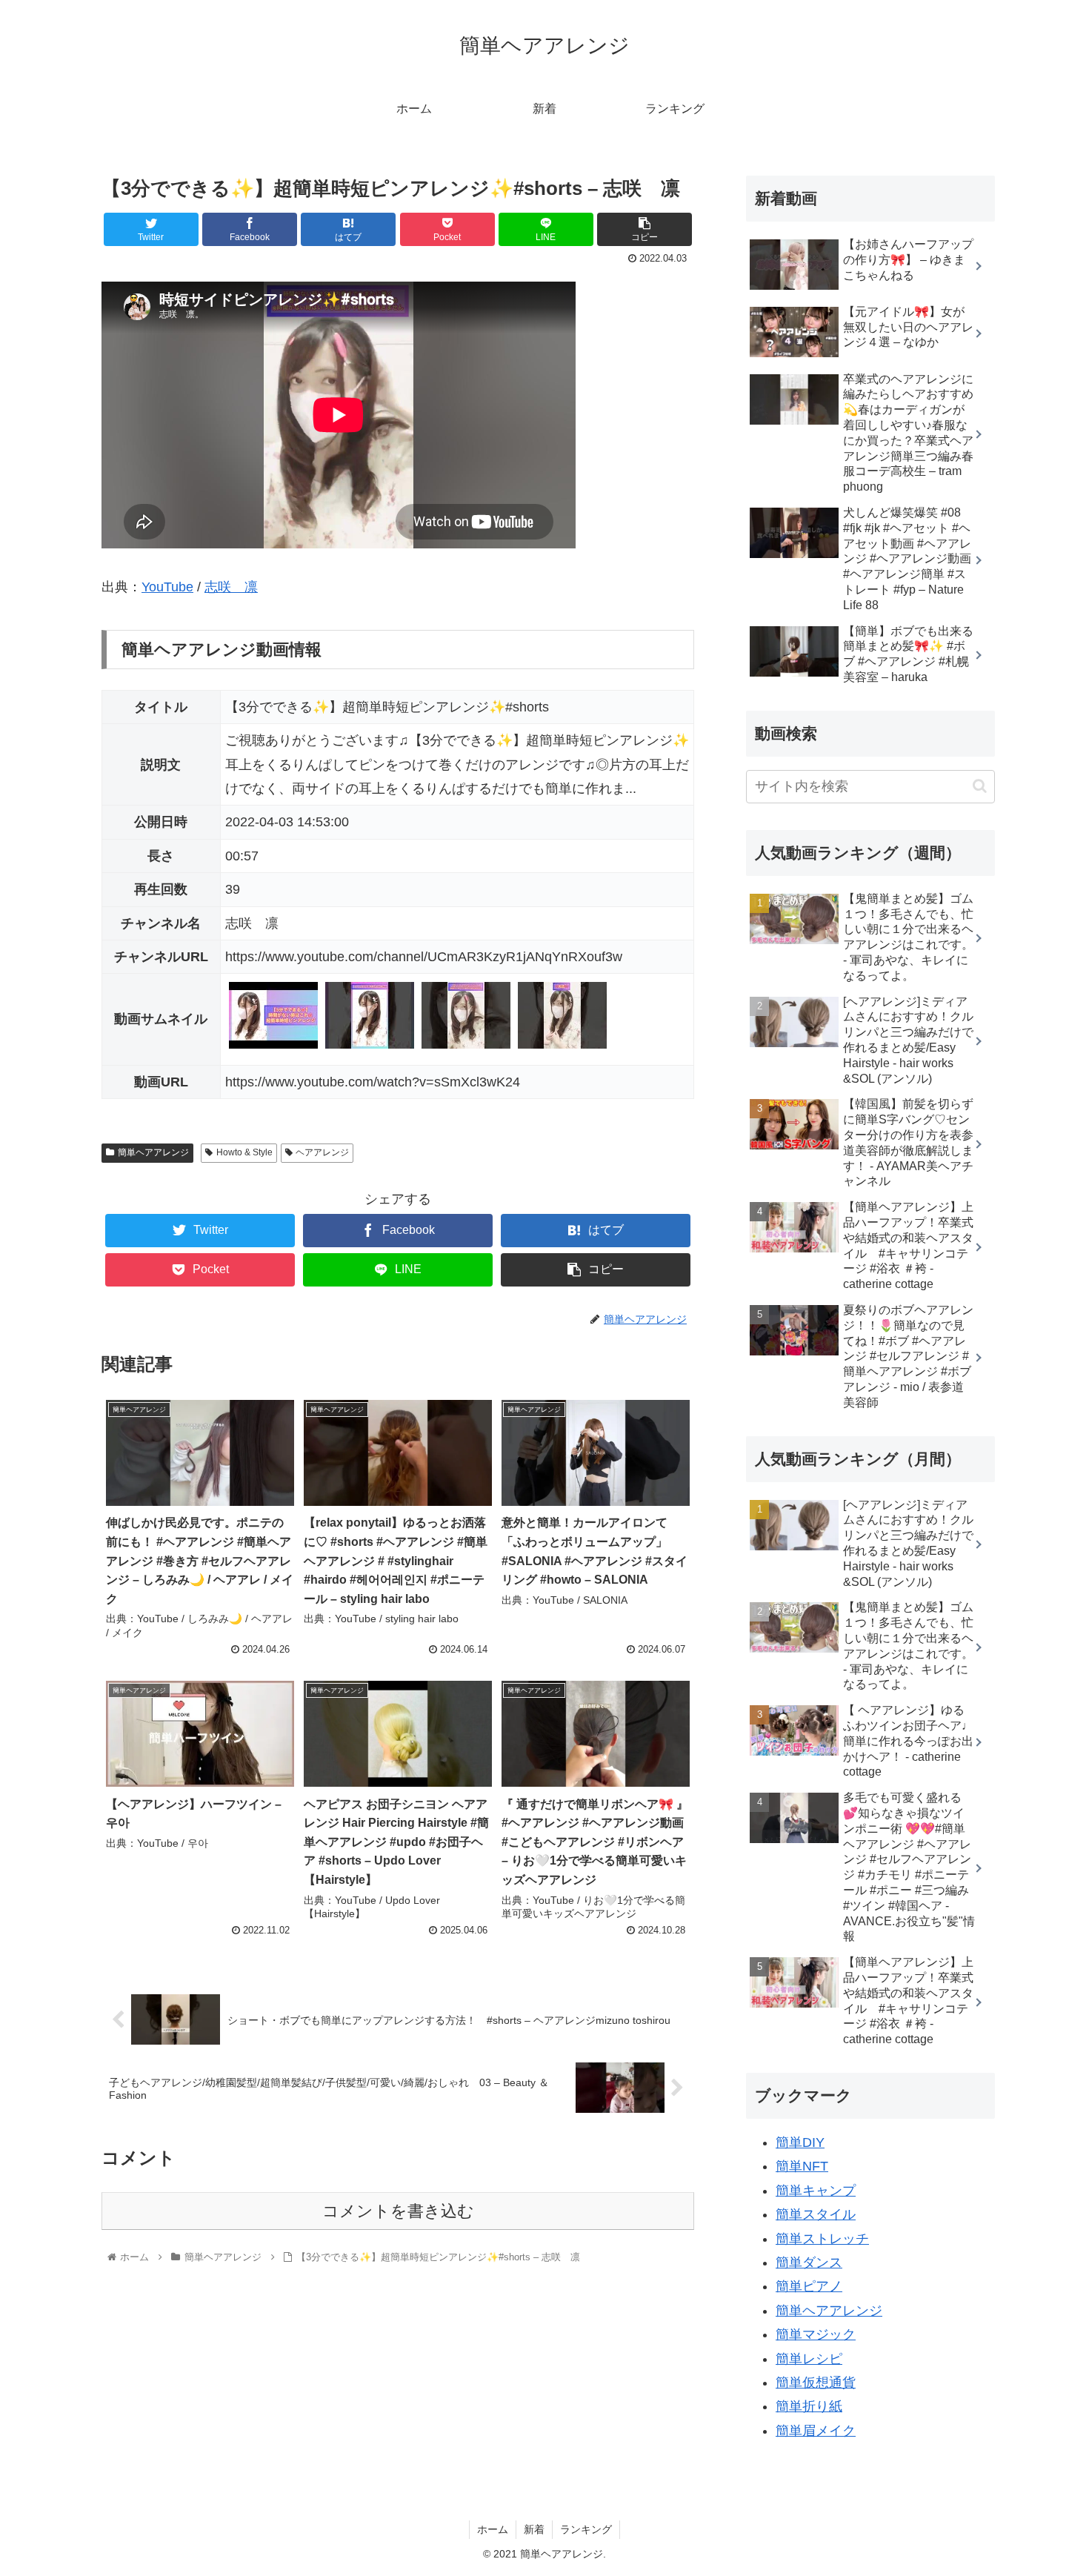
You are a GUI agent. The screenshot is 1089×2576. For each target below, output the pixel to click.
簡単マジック (816, 2334)
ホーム (493, 2529)
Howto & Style (244, 1152)
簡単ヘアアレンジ (153, 1152)
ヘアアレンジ (322, 1152)
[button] (980, 786)
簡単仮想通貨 (816, 2383)
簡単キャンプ (816, 2191)
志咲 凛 (231, 587)
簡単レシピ (809, 2359)
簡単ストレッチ (822, 2239)
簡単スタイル (816, 2214)
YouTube (167, 587)
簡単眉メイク (816, 2431)
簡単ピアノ (809, 2286)
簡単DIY (800, 2142)
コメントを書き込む (398, 2211)
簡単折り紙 (809, 2406)
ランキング (586, 2529)
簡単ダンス (809, 2263)
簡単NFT (802, 2166)
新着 (534, 2529)
